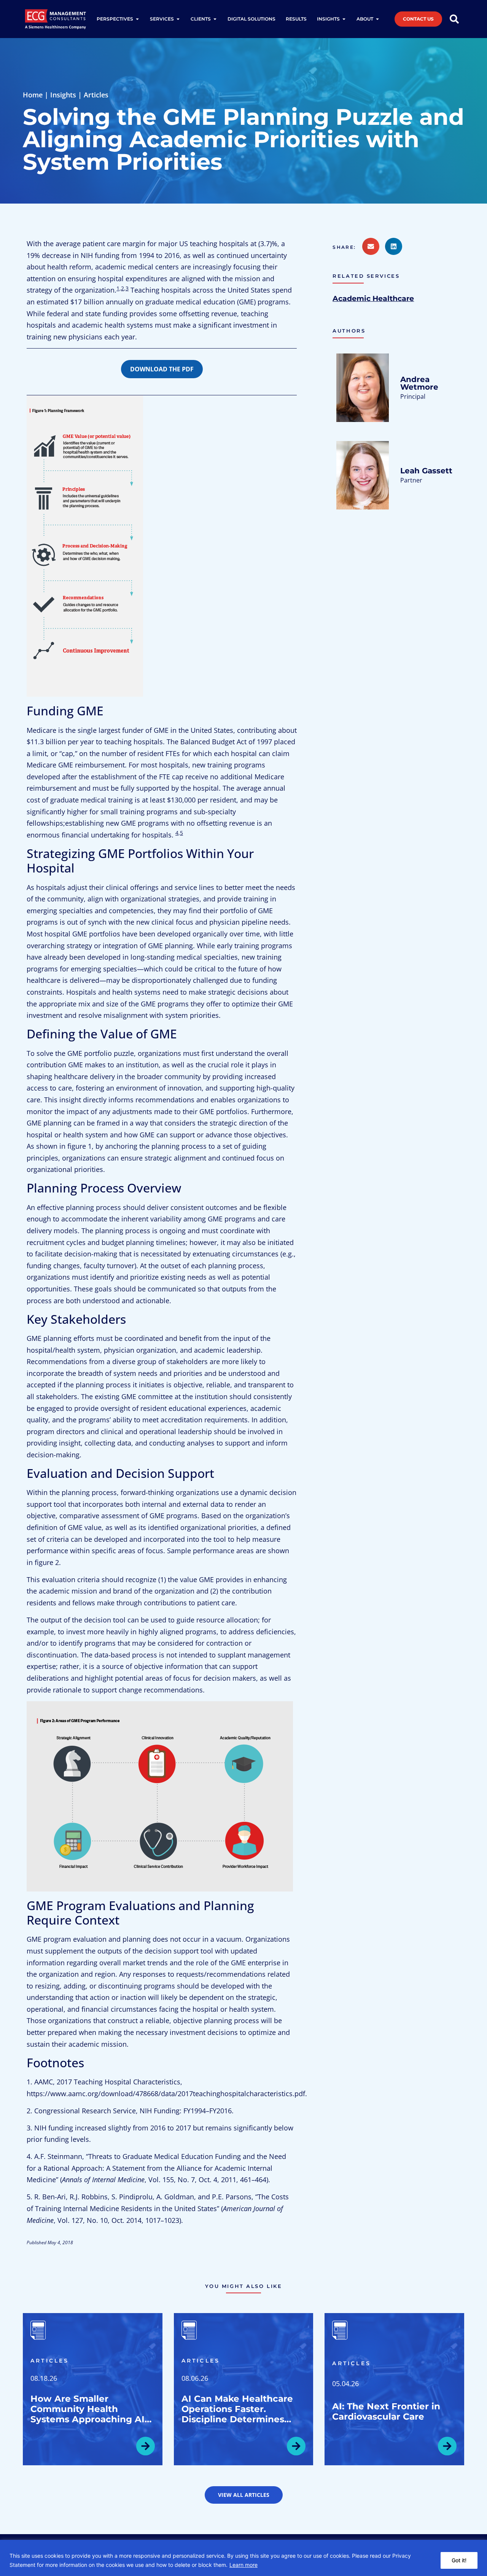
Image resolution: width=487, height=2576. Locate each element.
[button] (347, 247)
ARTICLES (50, 2361)
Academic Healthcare (373, 298)
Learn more (243, 2565)
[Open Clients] (215, 19)
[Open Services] (178, 19)
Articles (96, 95)
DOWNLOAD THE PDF (162, 369)
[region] (243, 2558)
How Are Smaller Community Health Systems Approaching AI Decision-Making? (88, 2414)
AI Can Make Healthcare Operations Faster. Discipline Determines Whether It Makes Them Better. (237, 2419)
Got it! (459, 2560)
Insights (63, 95)
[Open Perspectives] (137, 19)
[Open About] (377, 19)
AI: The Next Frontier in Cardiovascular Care (386, 2411)
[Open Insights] (344, 19)
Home (33, 95)
